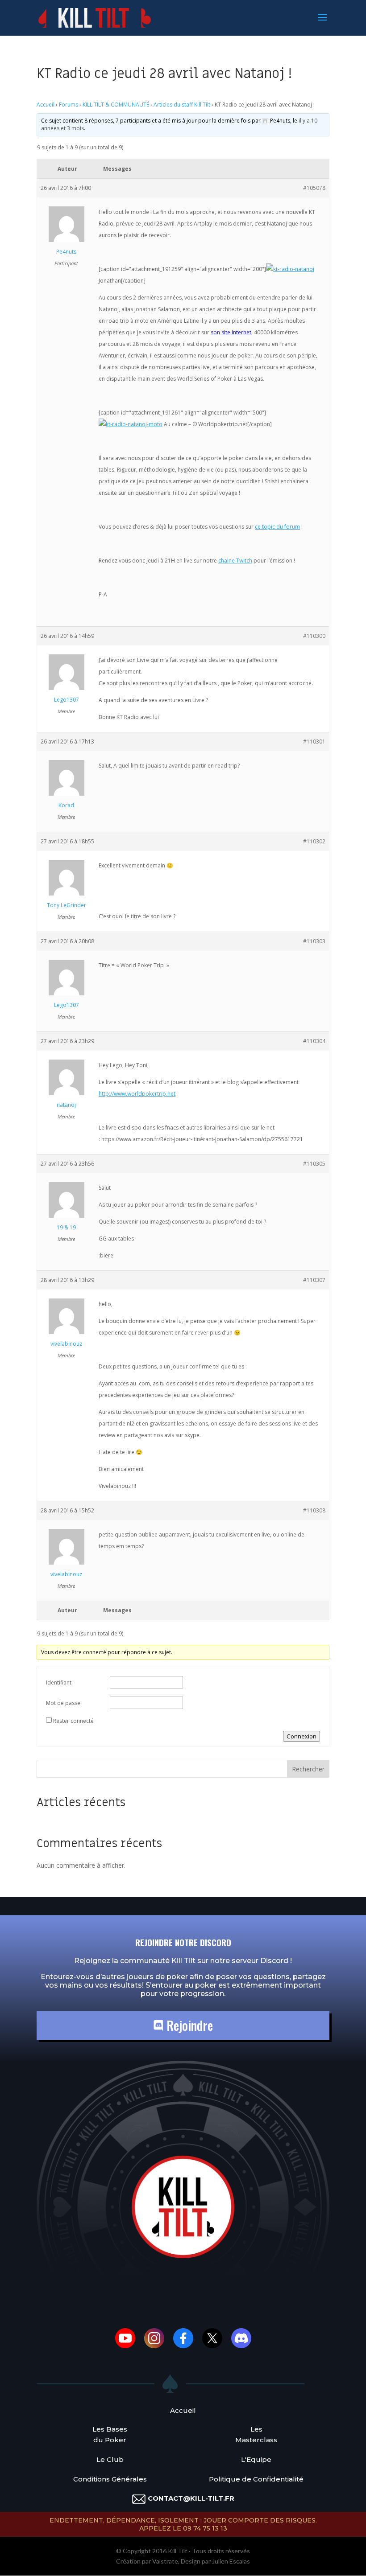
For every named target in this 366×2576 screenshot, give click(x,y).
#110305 (314, 1164)
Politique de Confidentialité (256, 2479)
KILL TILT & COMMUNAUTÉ (116, 105)
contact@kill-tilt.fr (191, 2498)
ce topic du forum (277, 527)
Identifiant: (59, 1682)
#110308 (314, 1510)
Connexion (302, 1736)
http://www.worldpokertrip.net (137, 1094)
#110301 (314, 742)
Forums (69, 105)
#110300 (314, 636)
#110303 (314, 941)
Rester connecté (73, 1721)
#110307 (314, 1280)
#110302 (314, 841)
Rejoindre (188, 2025)
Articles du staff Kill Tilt (182, 105)
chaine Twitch (235, 561)
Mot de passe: (64, 1703)
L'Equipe (256, 2459)
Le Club (110, 2459)
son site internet (231, 332)
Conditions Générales (110, 2479)
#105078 (314, 188)
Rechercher (308, 1769)
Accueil (46, 105)
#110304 (314, 1041)
